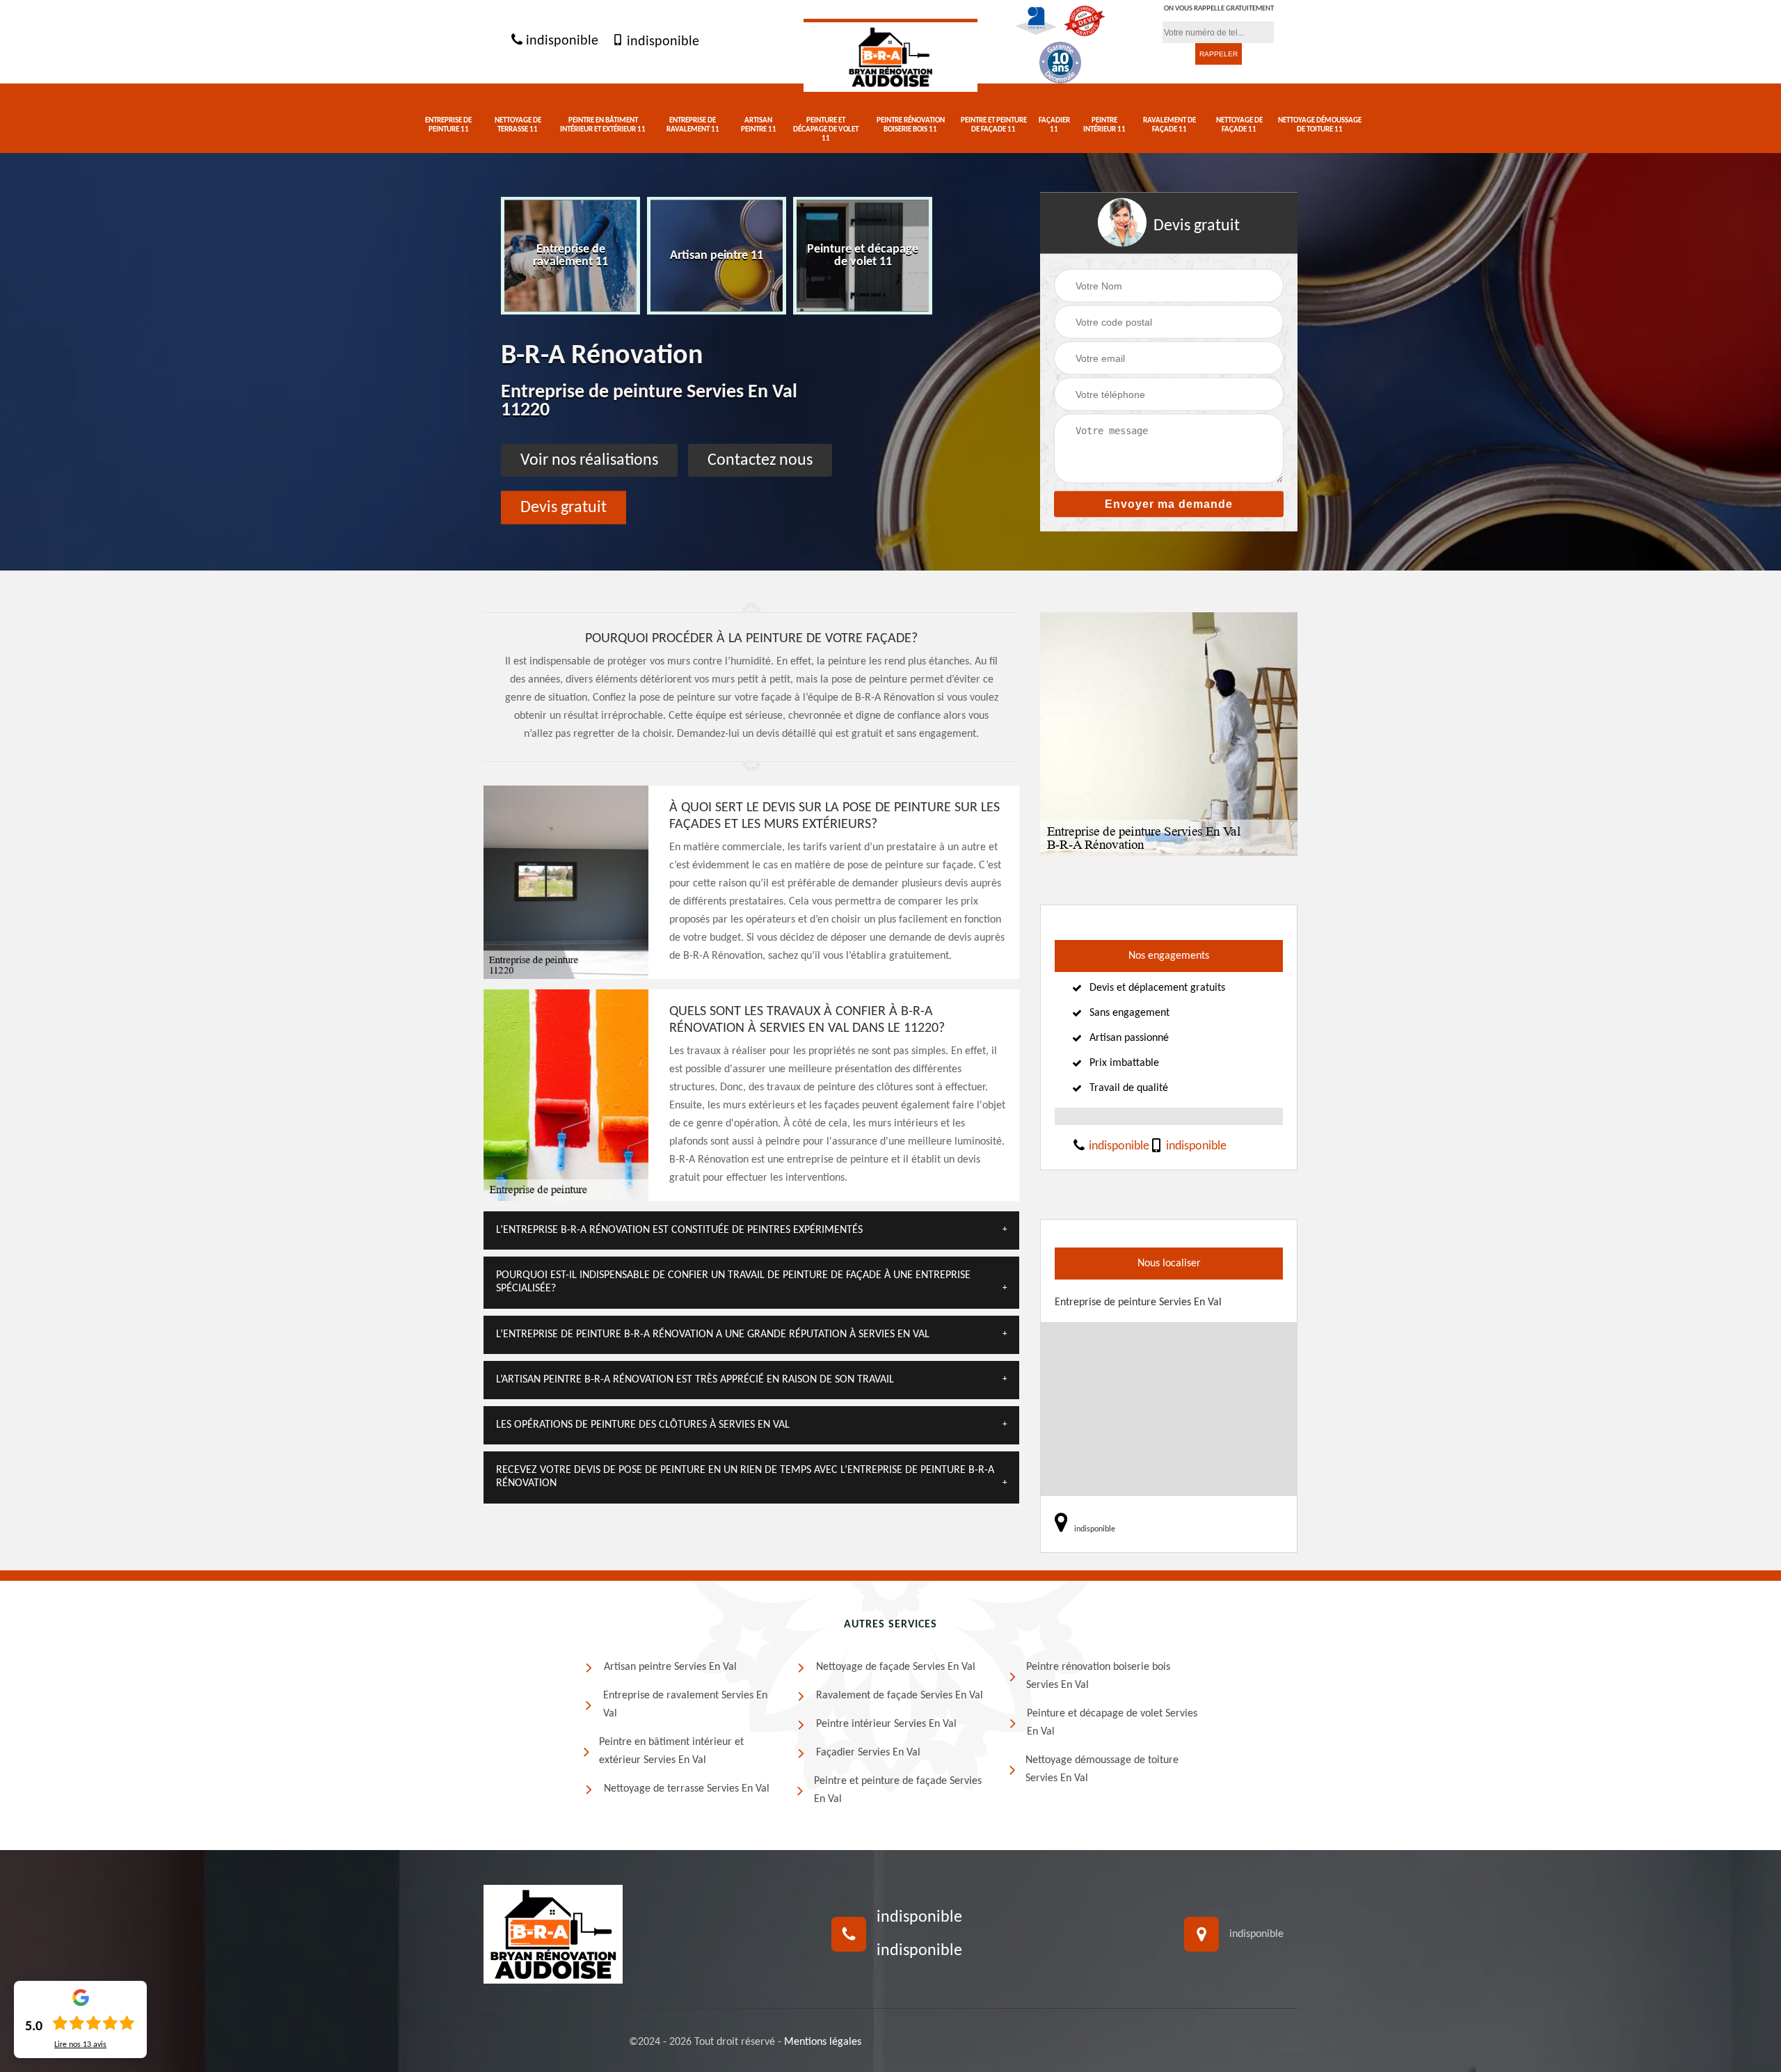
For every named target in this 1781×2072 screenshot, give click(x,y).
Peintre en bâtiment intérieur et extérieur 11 (603, 125)
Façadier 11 (1054, 125)
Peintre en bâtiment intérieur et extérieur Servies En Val (671, 1751)
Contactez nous (760, 460)
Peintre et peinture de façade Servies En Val (898, 1790)
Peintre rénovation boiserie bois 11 (911, 125)
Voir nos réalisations (589, 460)
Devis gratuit (564, 507)
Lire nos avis (80, 2045)
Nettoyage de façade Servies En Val (896, 1667)
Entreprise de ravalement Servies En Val (685, 1705)
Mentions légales (823, 2042)
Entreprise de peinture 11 (448, 125)
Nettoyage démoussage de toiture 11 (1320, 125)
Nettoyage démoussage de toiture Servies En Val (1102, 1769)
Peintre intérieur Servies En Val (886, 1724)
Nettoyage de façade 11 (1239, 125)
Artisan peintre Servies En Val (670, 1667)
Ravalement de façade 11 (1169, 125)
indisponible (560, 42)
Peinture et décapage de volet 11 (826, 130)
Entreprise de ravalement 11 (693, 125)
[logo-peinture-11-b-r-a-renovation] (890, 55)
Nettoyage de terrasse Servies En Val (687, 1789)
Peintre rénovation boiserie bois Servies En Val (1098, 1676)
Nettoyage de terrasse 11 (518, 125)
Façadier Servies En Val (868, 1753)
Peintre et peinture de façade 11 (994, 125)
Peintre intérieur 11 (1104, 125)
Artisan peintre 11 (759, 125)
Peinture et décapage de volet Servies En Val (1112, 1723)
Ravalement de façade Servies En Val (900, 1696)
